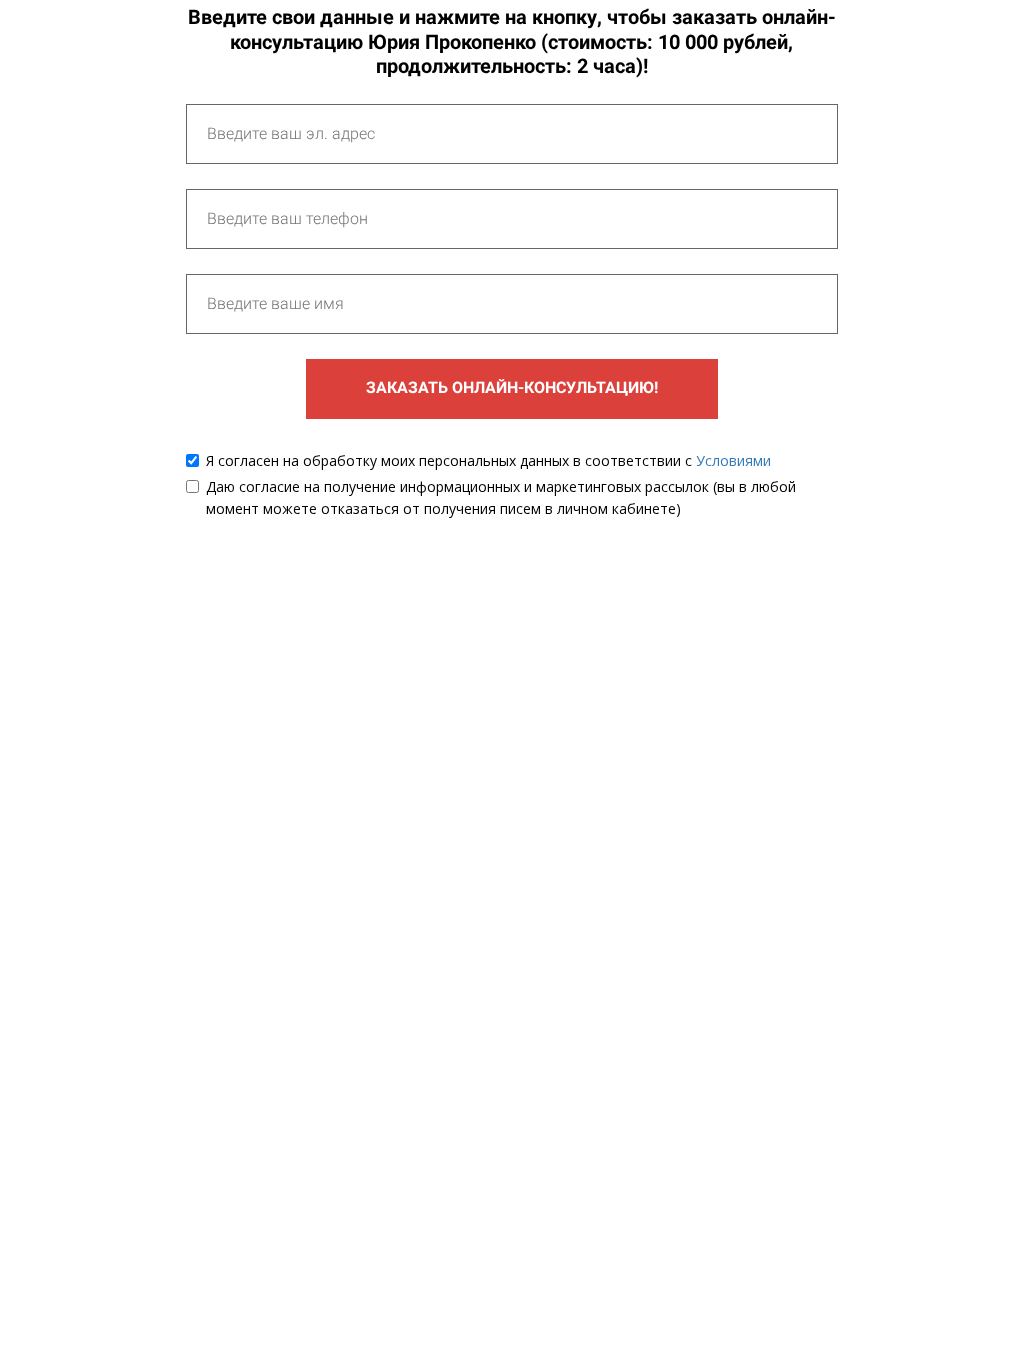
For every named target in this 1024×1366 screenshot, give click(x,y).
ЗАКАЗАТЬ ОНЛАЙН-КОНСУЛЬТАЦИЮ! (512, 387)
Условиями (733, 460)
